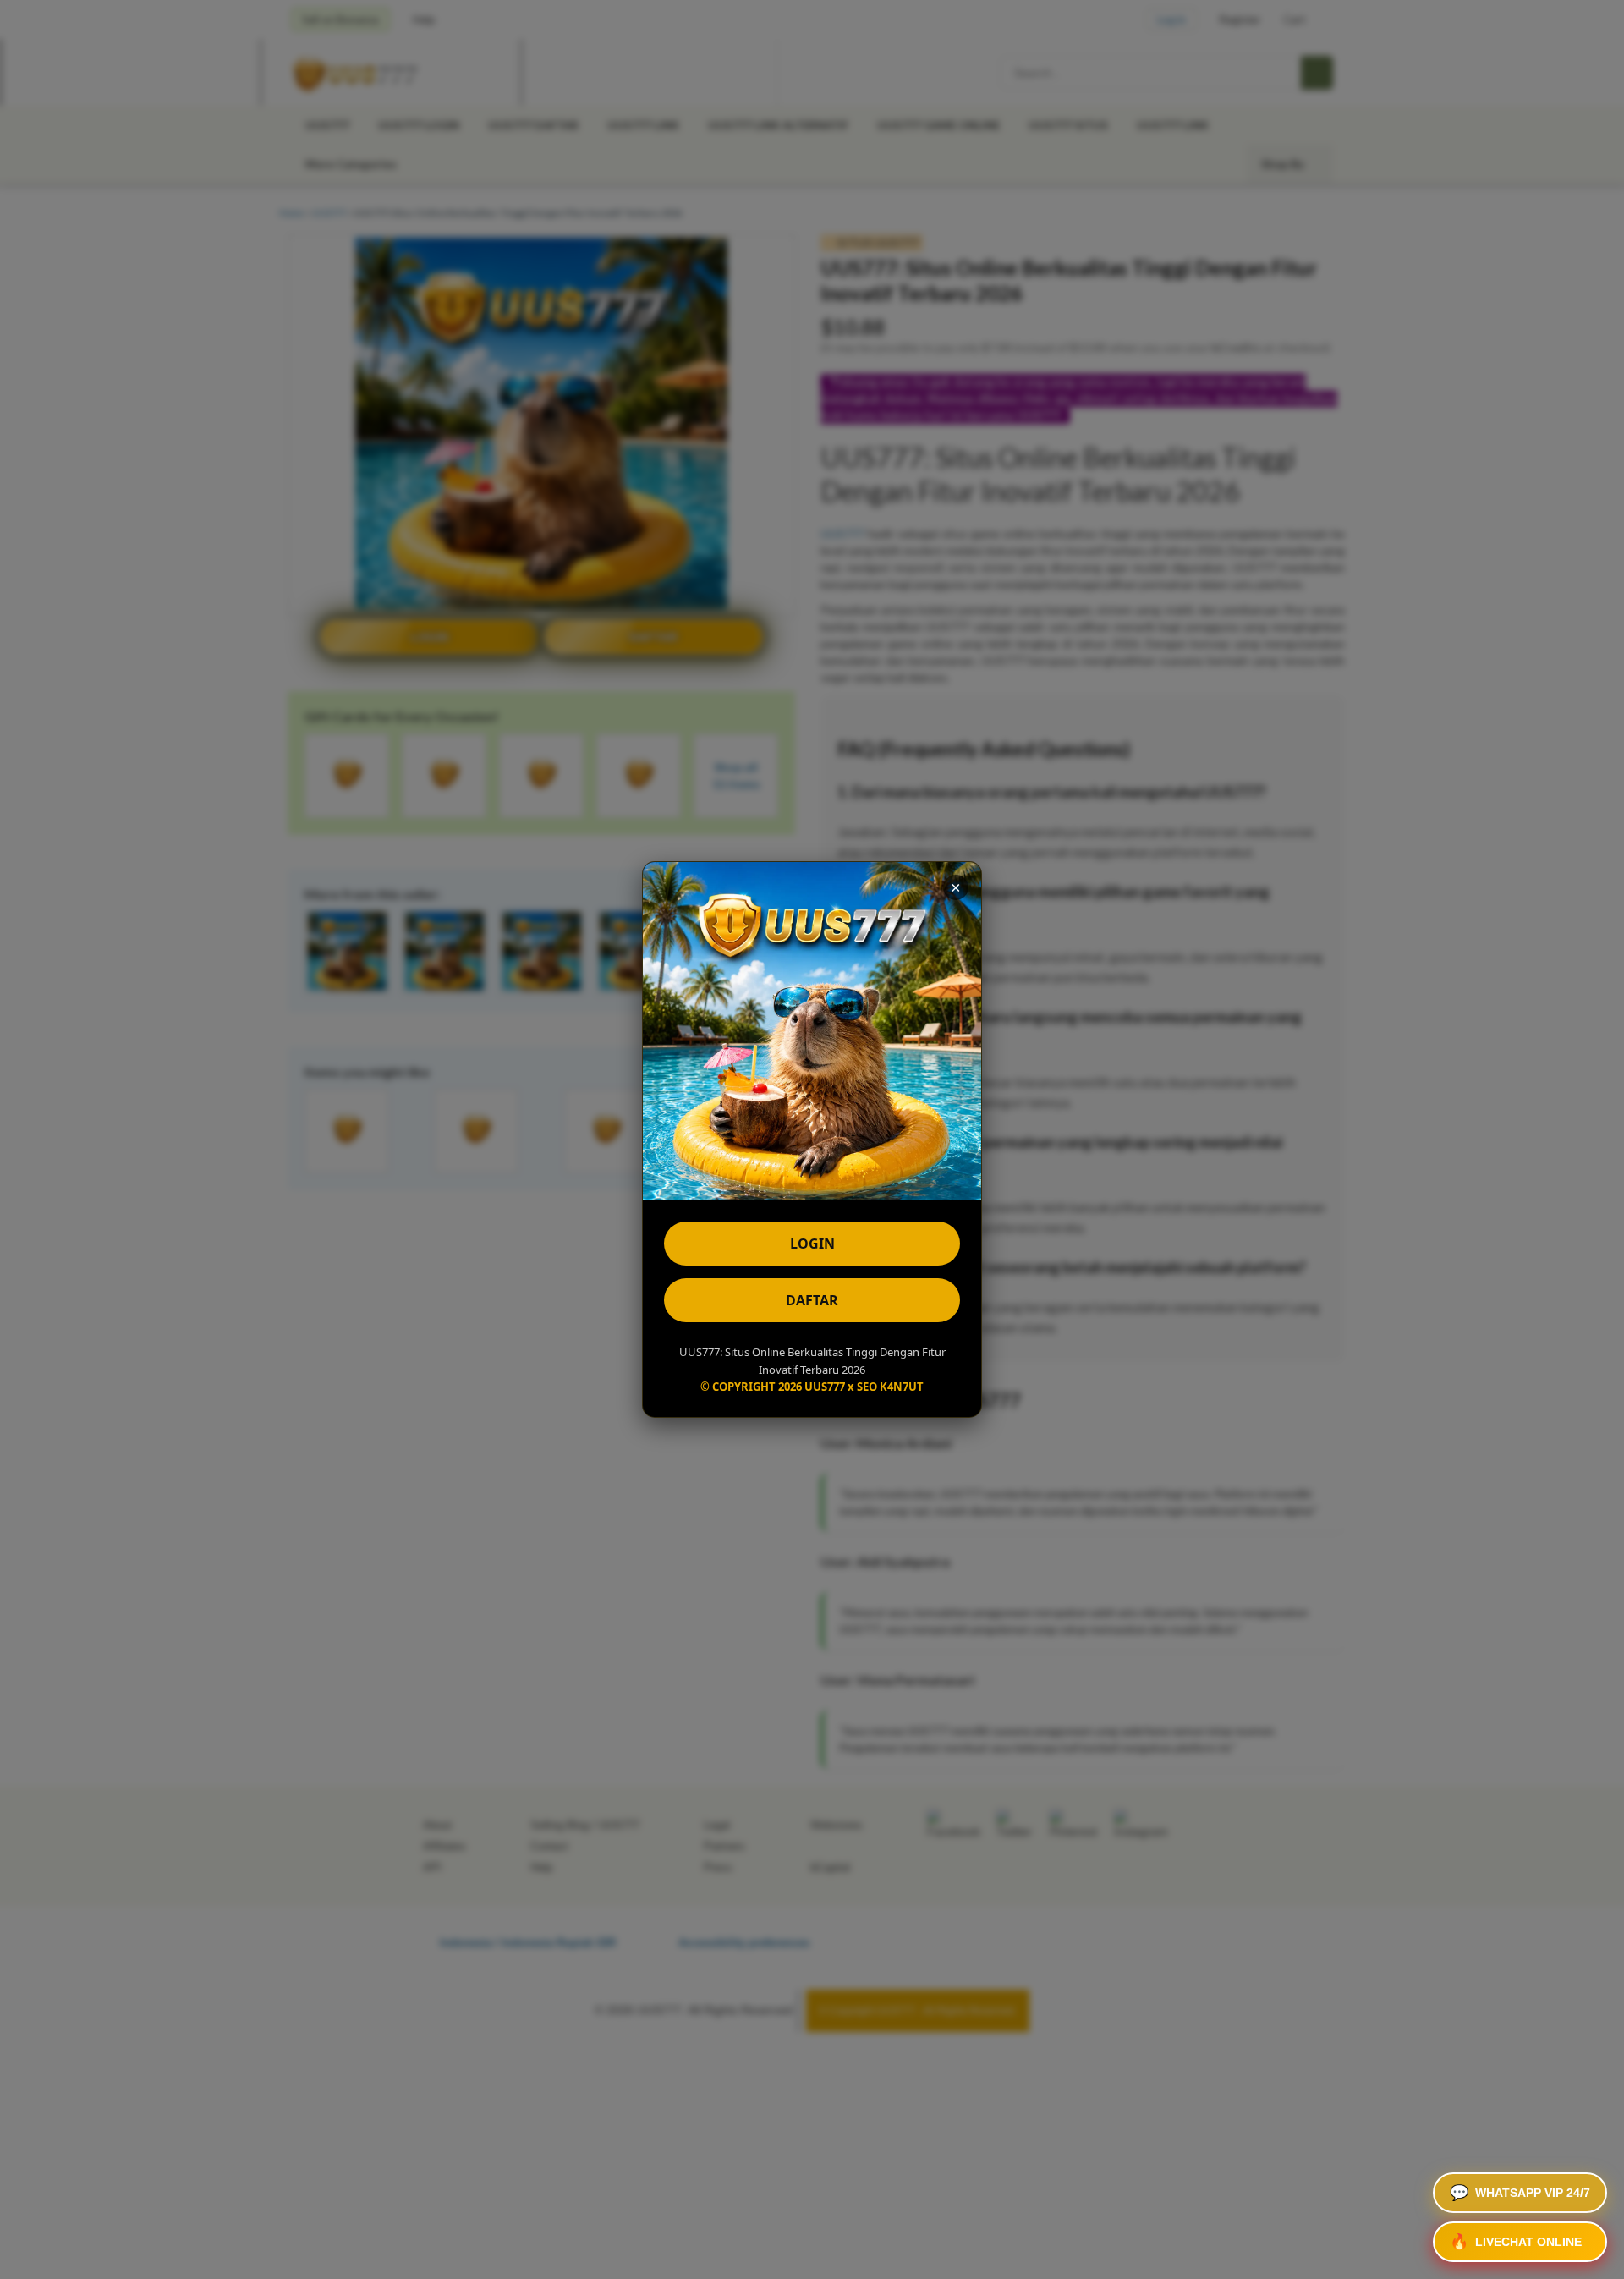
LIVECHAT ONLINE (1516, 2242)
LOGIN (812, 1244)
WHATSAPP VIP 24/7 (1520, 2193)
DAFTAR (812, 1300)
